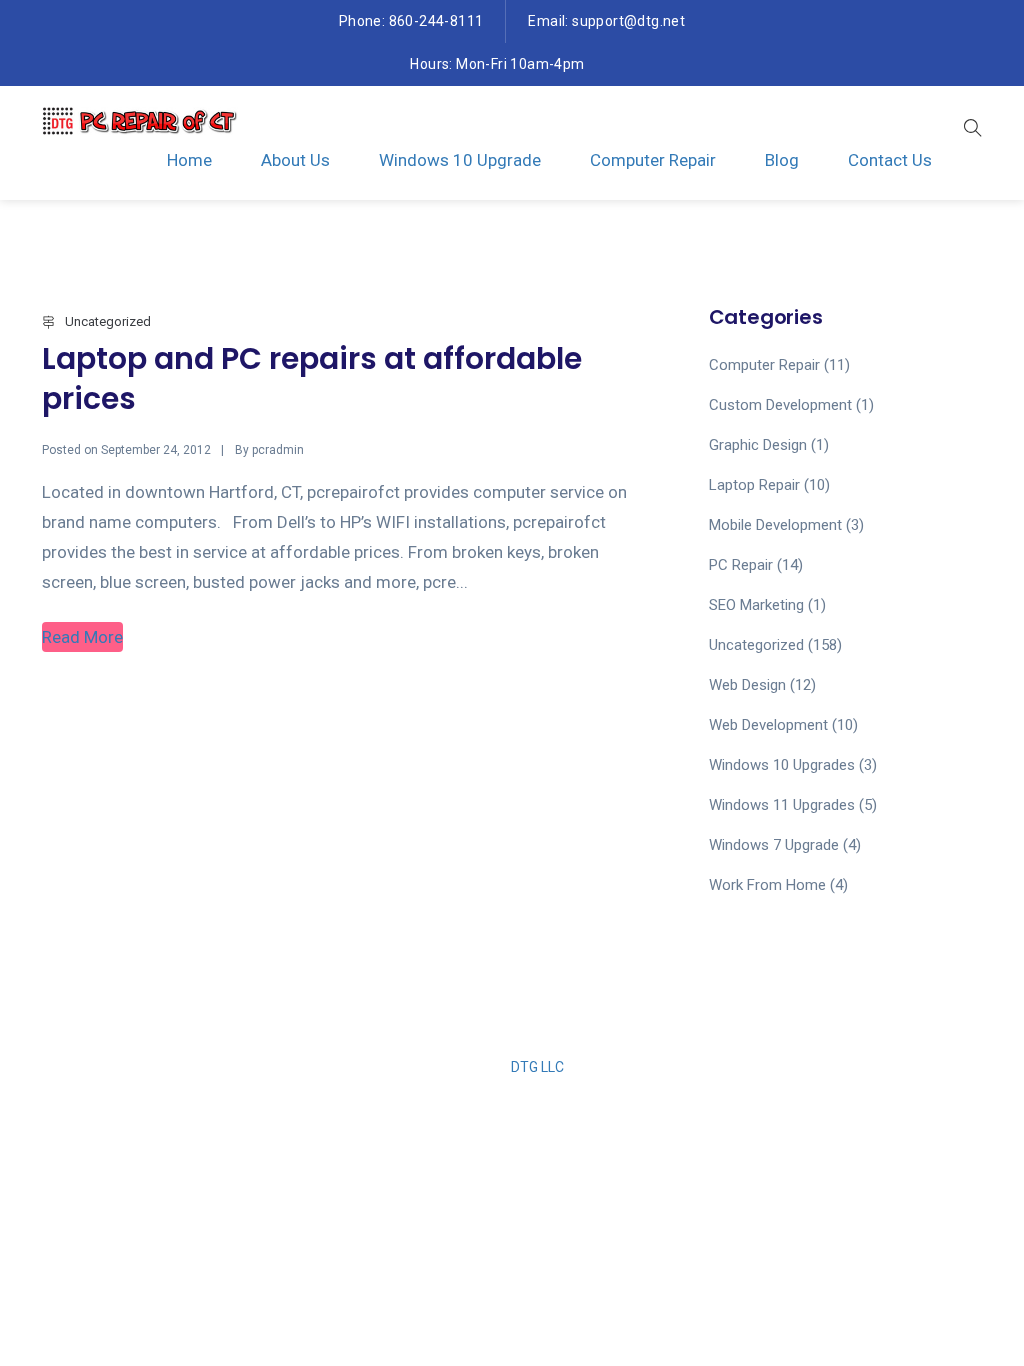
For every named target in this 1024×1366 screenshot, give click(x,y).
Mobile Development (775, 525)
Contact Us (890, 160)
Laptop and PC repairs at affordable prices (312, 378)
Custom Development (780, 405)
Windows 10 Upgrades (782, 765)
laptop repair (754, 485)
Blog (782, 160)
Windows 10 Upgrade (460, 160)
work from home (767, 885)
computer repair (764, 365)
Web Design (747, 685)
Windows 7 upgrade (774, 845)
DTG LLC (537, 1067)
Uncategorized (108, 321)
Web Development (768, 725)
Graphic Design (758, 445)
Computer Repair (653, 160)
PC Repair (741, 565)
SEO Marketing (756, 605)
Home (189, 160)
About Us (295, 160)
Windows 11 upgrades (782, 805)
